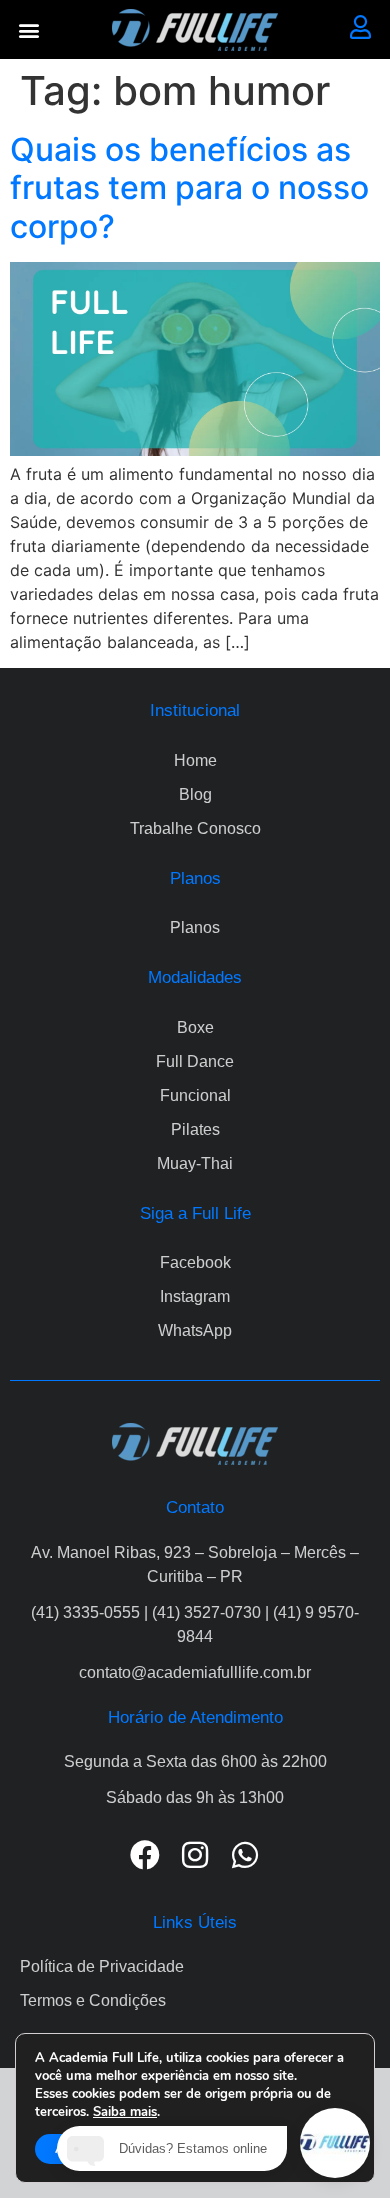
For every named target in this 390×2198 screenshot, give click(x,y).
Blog (195, 794)
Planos (195, 927)
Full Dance (195, 1061)
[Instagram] (195, 1855)
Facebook (195, 1262)
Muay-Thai (195, 1163)
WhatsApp (195, 1330)
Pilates (195, 1129)
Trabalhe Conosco (195, 828)
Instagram (195, 1296)
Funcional (195, 1095)
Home (195, 760)
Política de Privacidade (102, 1966)
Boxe (195, 1027)
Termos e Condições (93, 2000)
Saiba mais (125, 2112)
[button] (29, 29)
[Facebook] (145, 1855)
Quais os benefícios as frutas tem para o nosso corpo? (189, 188)
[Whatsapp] (245, 1855)
